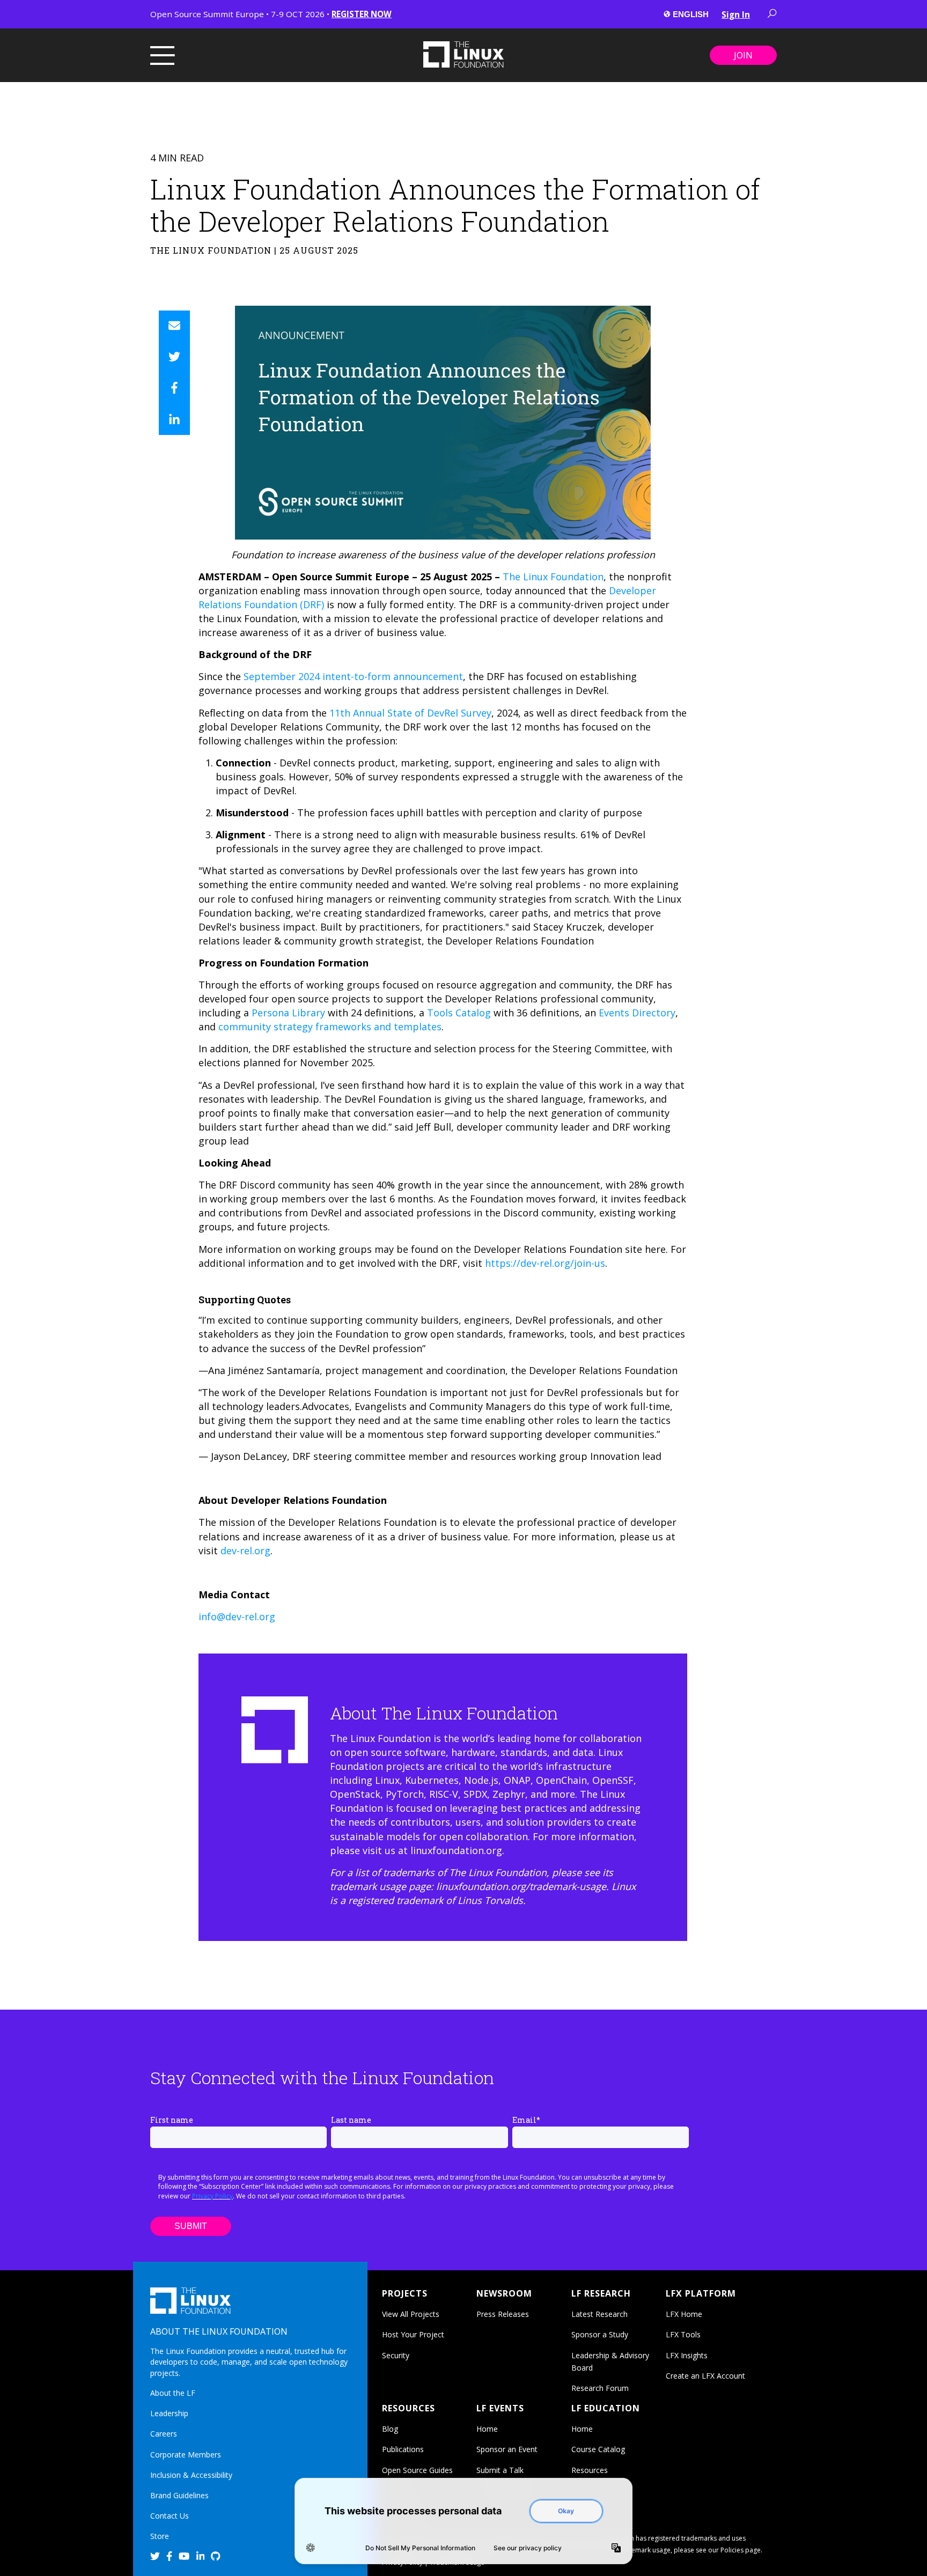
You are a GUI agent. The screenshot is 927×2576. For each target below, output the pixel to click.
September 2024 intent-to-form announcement (353, 676)
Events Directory (637, 1013)
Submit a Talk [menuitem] (500, 2470)
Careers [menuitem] (164, 2434)
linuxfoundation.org (456, 1850)
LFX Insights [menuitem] (687, 2355)
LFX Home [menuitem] (684, 2314)
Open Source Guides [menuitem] (417, 2470)
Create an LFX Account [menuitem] (705, 2376)
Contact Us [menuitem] (170, 2516)
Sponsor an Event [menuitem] (507, 2449)
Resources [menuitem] (590, 2470)
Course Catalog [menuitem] (598, 2449)
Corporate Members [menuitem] (186, 2455)
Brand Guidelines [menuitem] (179, 2495)
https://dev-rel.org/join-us (545, 1263)
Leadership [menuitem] (169, 2413)
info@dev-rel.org (237, 1617)
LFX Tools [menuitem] (683, 2334)
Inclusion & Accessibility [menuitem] (191, 2475)
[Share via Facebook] (174, 388)
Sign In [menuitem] (736, 14)
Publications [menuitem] (403, 2449)
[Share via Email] (174, 326)
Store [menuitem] (160, 2536)
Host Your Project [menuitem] (413, 2334)
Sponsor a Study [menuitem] (600, 2334)
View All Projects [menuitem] (411, 2314)
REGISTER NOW (362, 14)
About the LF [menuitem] (173, 2393)
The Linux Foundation (553, 577)
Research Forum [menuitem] (600, 2388)
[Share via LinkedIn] (174, 419)
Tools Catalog (459, 1013)
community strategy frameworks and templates (330, 1027)
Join (743, 55)
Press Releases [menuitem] (503, 2314)
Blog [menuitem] (390, 2429)
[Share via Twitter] (174, 357)
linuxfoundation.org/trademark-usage (521, 1886)
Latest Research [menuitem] (599, 2314)
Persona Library (288, 1013)
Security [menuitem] (396, 2355)
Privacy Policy (212, 2196)
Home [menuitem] (487, 2429)
